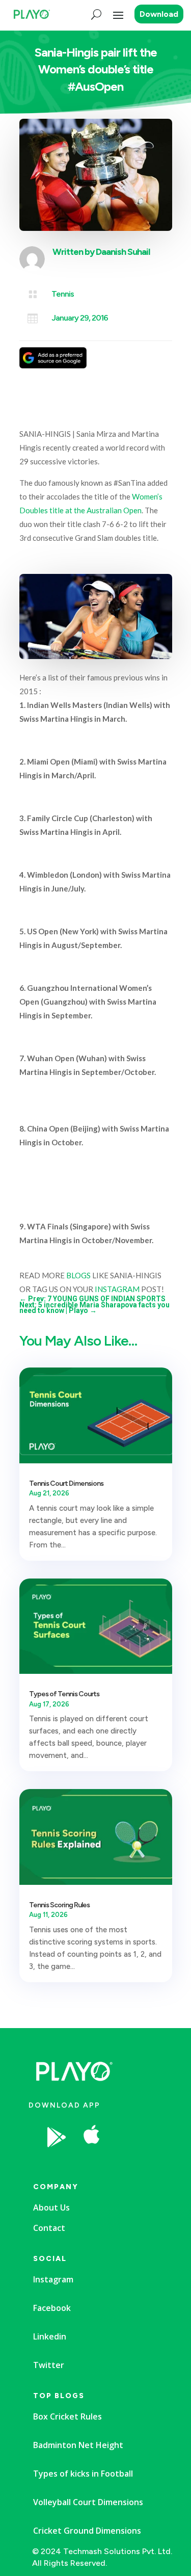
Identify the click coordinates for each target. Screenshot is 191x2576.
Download (159, 14)
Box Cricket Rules (67, 2416)
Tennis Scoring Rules (59, 1905)
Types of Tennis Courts (64, 1694)
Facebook (52, 2308)
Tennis (63, 294)
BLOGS (78, 1275)
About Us (51, 2207)
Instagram (53, 2279)
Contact (49, 2228)
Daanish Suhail (123, 252)
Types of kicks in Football (83, 2474)
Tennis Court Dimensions (66, 1483)
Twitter (49, 2365)
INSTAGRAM (117, 1289)
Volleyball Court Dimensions (88, 2502)
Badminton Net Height (78, 2445)
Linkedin (50, 2336)
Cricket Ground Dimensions (87, 2531)
